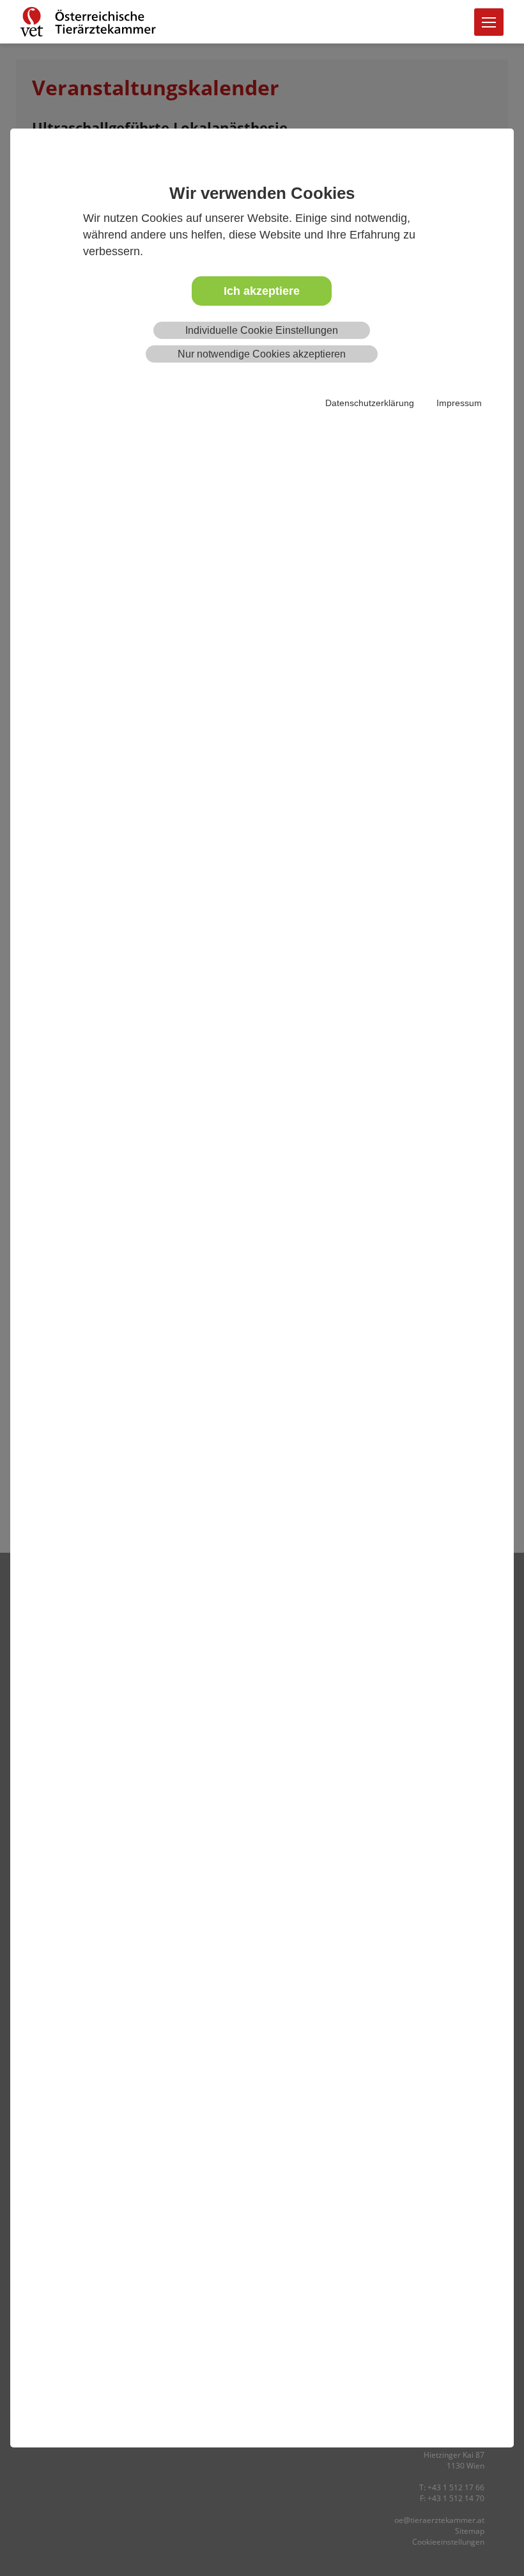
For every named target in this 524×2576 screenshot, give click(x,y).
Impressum (459, 403)
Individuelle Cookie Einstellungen (262, 330)
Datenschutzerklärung (370, 403)
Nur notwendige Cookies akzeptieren (262, 354)
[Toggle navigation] (489, 22)
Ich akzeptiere (262, 291)
